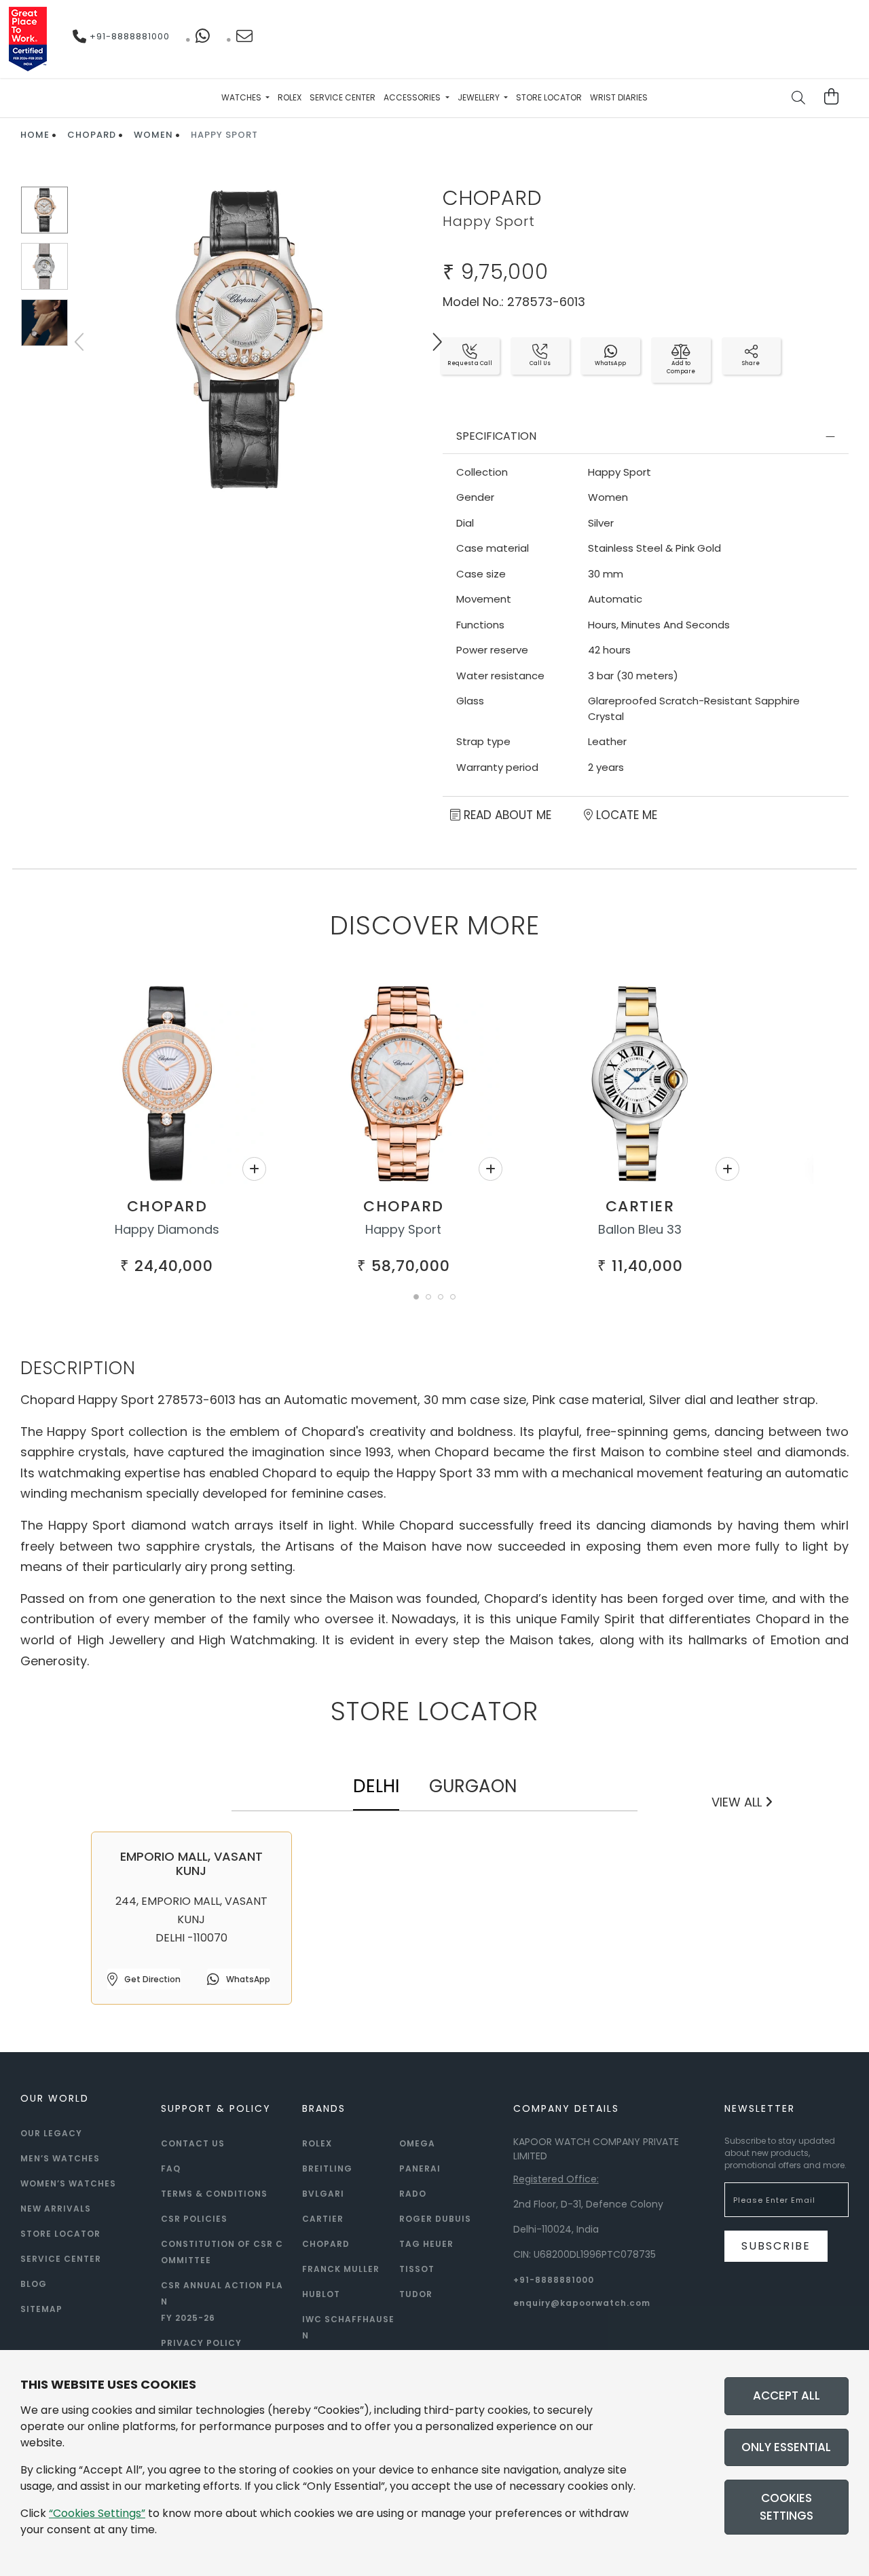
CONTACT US (193, 2143)
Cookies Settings (787, 2507)
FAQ (171, 2168)
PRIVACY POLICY (201, 2343)
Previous (81, 342)
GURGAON (473, 1786)
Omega (417, 2143)
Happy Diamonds (167, 1229)
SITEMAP (41, 2309)
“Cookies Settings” (97, 2513)
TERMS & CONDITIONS (214, 2194)
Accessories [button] (413, 97)
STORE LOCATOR (60, 2234)
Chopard (92, 135)
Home (35, 135)
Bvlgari (323, 2194)
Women (153, 135)
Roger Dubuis (435, 2219)
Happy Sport (403, 1229)
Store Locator (549, 97)
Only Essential (786, 2447)
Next (437, 342)
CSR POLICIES (194, 2219)
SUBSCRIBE (776, 2246)
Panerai (420, 2168)
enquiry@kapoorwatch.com (582, 2303)
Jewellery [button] (480, 97)
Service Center (343, 97)
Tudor (416, 2294)
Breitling (327, 2168)
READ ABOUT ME (506, 815)
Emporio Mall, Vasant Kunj (191, 1864)
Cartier (640, 1206)
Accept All (787, 2395)
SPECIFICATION (496, 436)
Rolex (290, 97)
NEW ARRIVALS (56, 2209)
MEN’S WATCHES (60, 2158)
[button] (416, 1297)
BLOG (34, 2284)
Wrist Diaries (619, 97)
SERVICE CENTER (61, 2259)
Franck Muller (341, 2269)
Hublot (321, 2294)
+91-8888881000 (128, 36)
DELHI (376, 1786)
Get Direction (151, 1979)
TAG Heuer (426, 2244)
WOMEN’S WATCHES (68, 2183)
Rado (413, 2194)
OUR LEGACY (51, 2133)
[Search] (799, 99)
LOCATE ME (625, 815)
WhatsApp (247, 1979)
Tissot (417, 2269)
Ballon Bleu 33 (640, 1229)
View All (738, 1802)
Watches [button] (242, 97)
